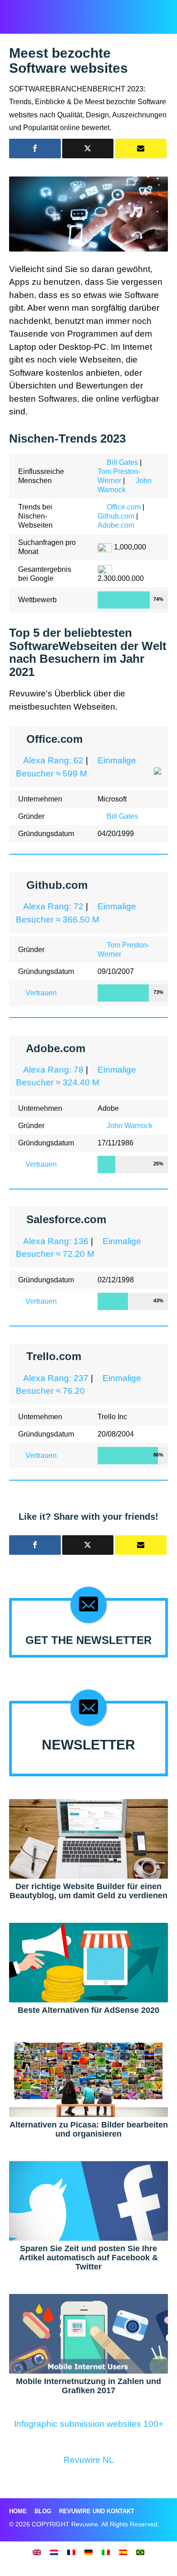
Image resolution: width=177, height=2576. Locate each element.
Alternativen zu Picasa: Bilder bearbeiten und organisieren (89, 2129)
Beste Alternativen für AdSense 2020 (88, 2010)
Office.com (124, 507)
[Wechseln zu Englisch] (37, 2552)
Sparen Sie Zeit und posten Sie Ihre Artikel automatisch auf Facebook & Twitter (88, 2258)
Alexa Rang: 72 (53, 906)
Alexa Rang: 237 (56, 1378)
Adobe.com (116, 525)
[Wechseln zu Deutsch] (88, 2552)
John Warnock (130, 1126)
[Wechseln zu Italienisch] (106, 2552)
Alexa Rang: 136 (56, 1241)
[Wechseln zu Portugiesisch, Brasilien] (140, 2552)
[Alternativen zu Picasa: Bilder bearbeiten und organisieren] (88, 2077)
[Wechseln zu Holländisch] (54, 2552)
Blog (43, 2511)
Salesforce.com (66, 1219)
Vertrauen (41, 993)
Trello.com (54, 1356)
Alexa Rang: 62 (53, 760)
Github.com (116, 516)
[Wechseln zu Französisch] (71, 2552)
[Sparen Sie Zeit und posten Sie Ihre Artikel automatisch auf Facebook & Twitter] (88, 2200)
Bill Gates (122, 462)
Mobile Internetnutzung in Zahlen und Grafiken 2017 (88, 2386)
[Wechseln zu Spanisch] (123, 2552)
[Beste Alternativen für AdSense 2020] (88, 1962)
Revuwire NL (89, 2460)
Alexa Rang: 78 (53, 1070)
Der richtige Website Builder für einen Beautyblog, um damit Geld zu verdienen (88, 1891)
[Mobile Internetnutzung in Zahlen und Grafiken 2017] (88, 2333)
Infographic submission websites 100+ (89, 2424)
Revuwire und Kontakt (97, 2511)
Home (18, 2511)
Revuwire (47, 12)
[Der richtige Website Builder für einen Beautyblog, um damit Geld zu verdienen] (88, 1838)
